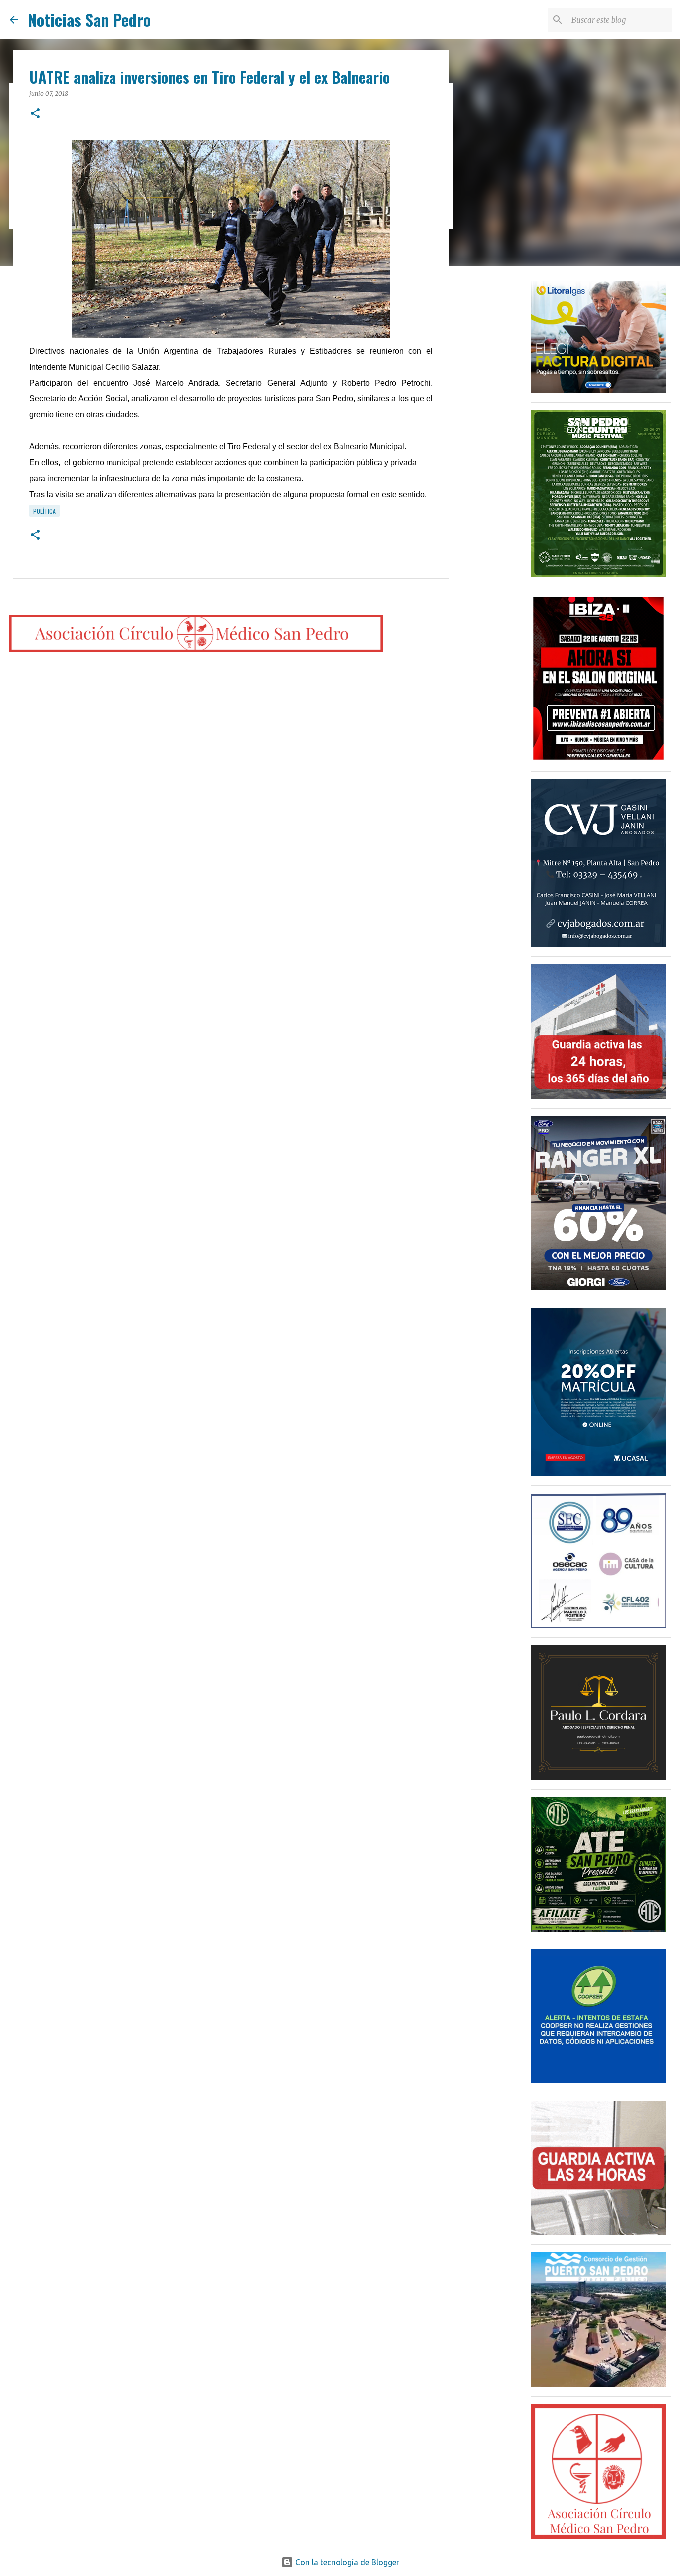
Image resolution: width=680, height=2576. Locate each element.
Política (45, 511)
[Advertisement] (499, 430)
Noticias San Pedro (89, 20)
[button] (35, 114)
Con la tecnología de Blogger (346, 2562)
